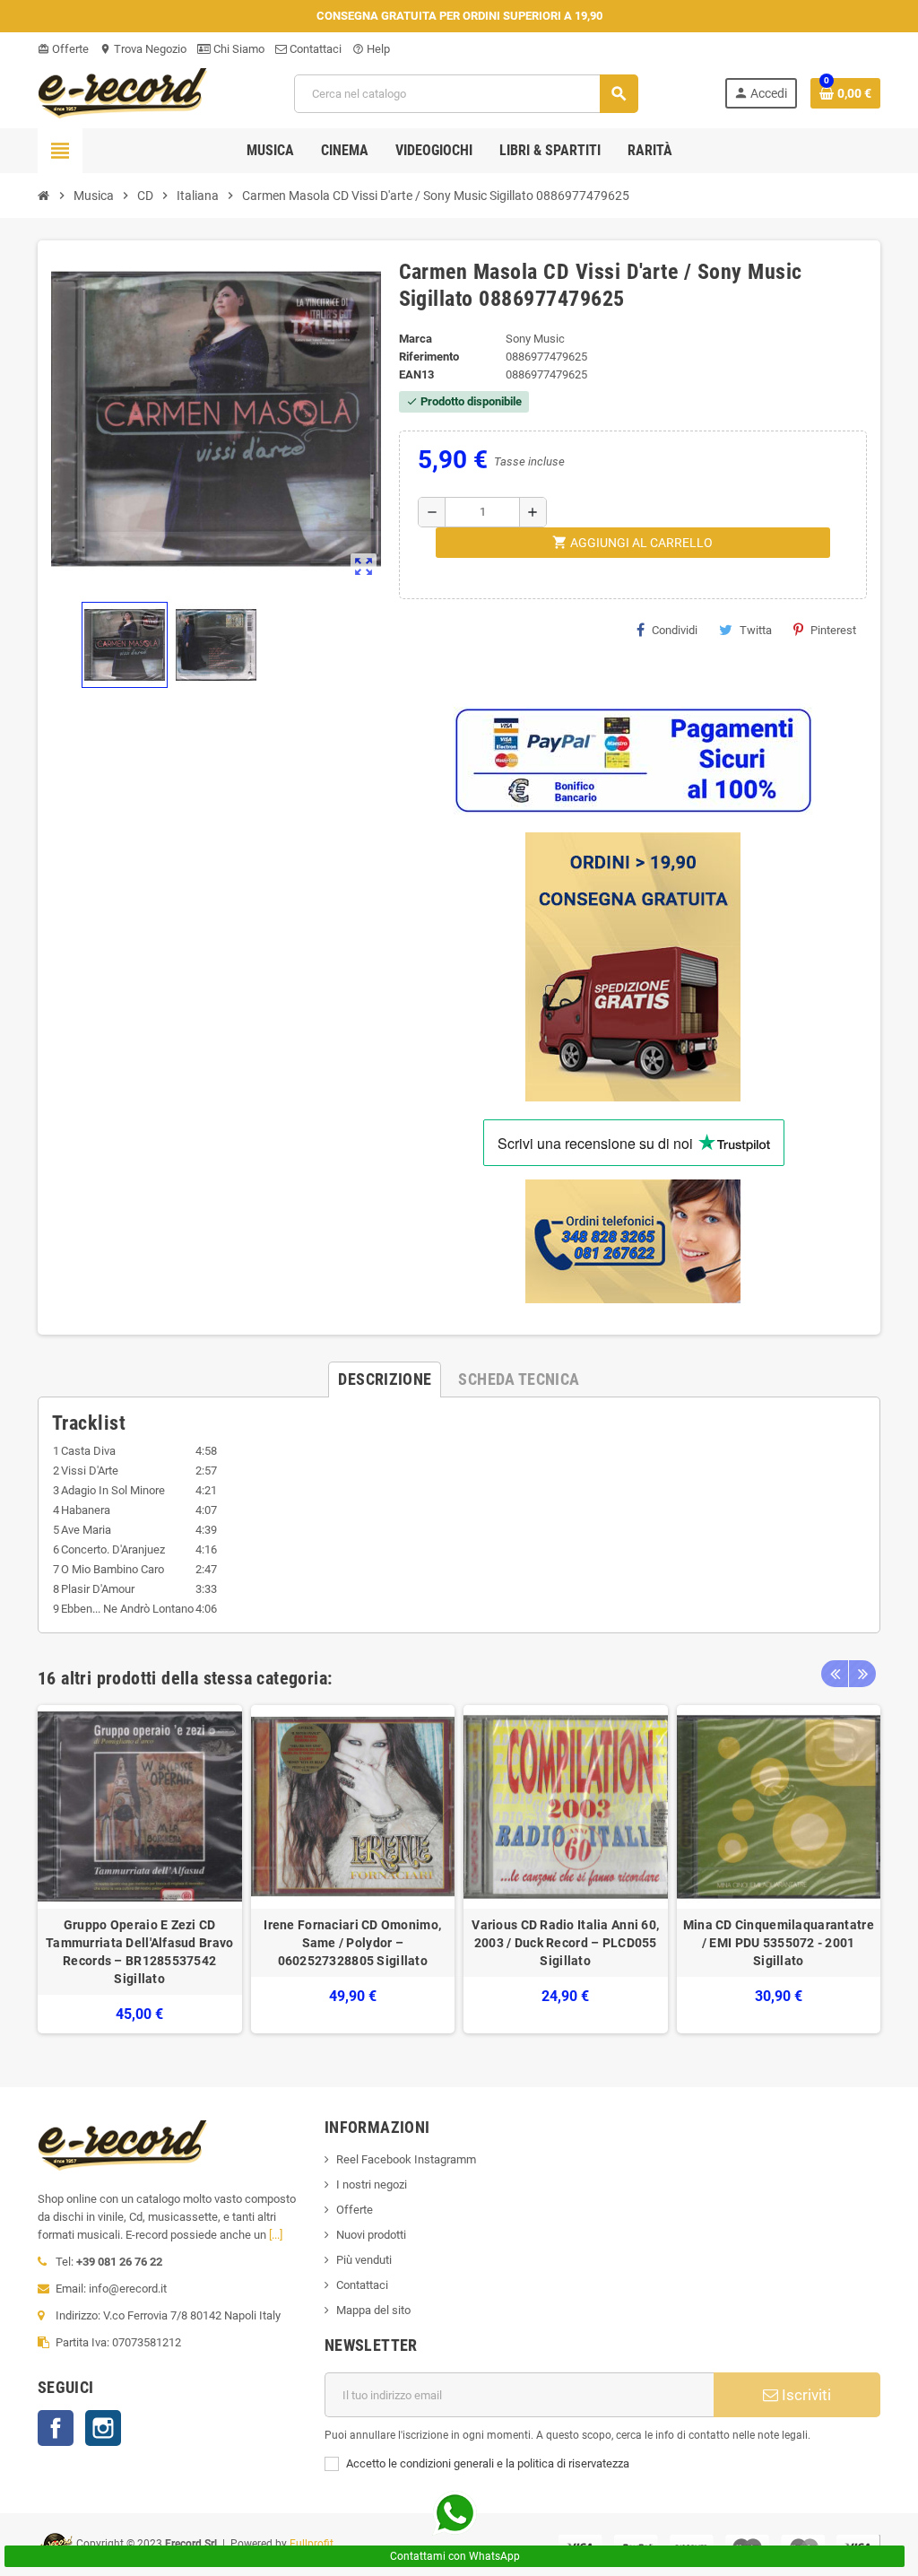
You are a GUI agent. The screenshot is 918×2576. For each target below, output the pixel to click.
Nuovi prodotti (371, 2235)
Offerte (63, 49)
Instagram (103, 2428)
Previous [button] (835, 1674)
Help (371, 49)
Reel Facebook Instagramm (406, 2159)
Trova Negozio (143, 49)
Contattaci (314, 49)
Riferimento (429, 357)
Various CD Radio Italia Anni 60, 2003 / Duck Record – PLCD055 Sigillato (565, 1943)
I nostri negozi (372, 2184)
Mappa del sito (373, 2310)
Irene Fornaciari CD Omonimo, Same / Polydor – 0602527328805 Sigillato (352, 1943)
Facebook (56, 2428)
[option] (140, 1870)
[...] (276, 2235)
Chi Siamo (238, 49)
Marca (416, 339)
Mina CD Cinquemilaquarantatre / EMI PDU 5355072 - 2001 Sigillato (779, 1943)
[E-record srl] (123, 92)
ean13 (416, 374)
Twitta (756, 630)
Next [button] (862, 1674)
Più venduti (364, 2260)
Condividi (675, 630)
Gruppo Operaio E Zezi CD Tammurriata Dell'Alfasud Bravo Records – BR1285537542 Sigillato (139, 1952)
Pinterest (833, 630)
